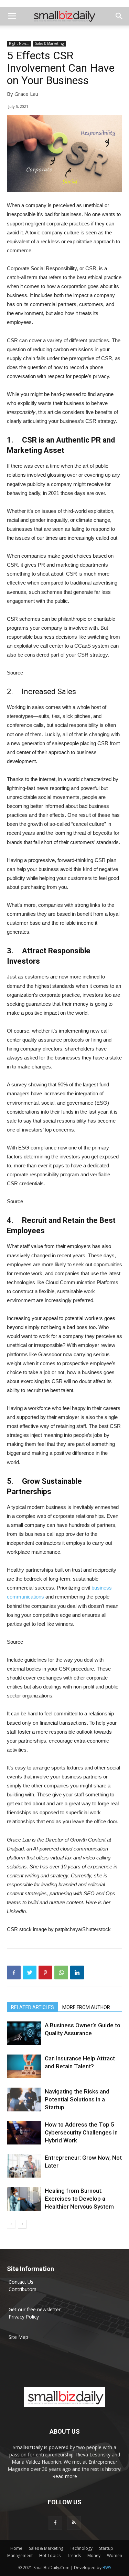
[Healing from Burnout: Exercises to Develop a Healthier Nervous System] (24, 2199)
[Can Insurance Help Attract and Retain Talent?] (24, 2066)
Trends (74, 2555)
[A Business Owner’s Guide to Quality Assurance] (24, 2033)
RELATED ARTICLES (33, 2007)
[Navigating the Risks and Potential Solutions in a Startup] (24, 2100)
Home (16, 2548)
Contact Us (21, 2282)
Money (94, 2555)
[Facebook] (55, 2523)
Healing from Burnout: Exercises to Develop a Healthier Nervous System (79, 2199)
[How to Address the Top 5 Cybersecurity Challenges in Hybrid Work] (24, 2133)
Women (115, 2555)
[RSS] (74, 2523)
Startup (106, 2548)
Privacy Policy (24, 2317)
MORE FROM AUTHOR (86, 2007)
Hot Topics (50, 2555)
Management (20, 2555)
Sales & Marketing (49, 43)
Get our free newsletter (35, 2309)
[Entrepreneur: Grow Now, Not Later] (24, 2166)
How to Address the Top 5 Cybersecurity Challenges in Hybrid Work (81, 2132)
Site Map (18, 2337)
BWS (107, 2568)
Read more (65, 2476)
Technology (81, 2548)
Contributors (23, 2289)
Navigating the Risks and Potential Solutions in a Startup (77, 2099)
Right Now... (19, 43)
